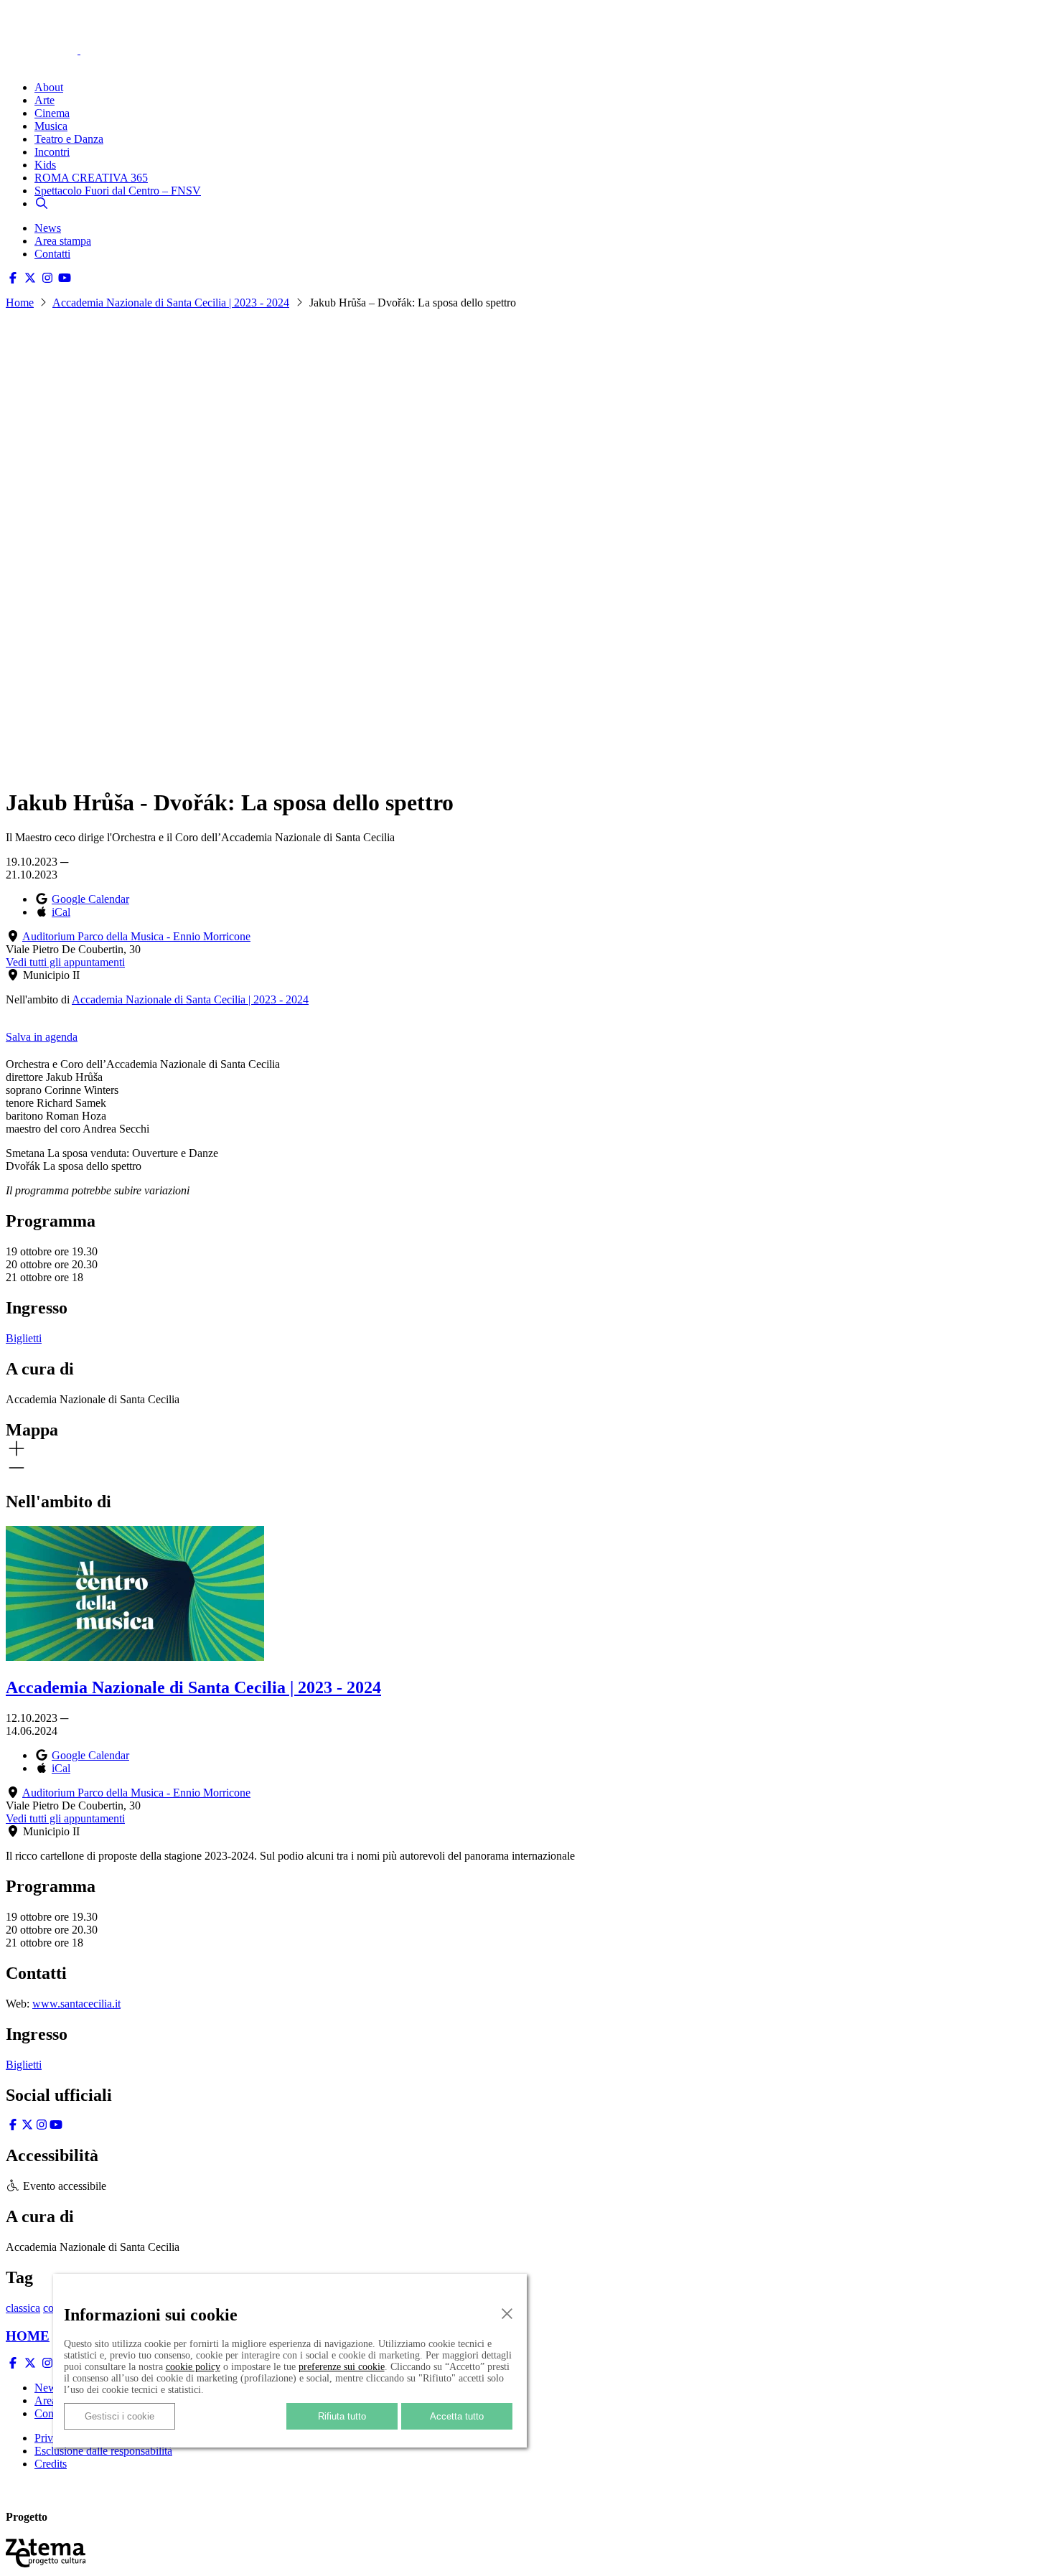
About (49, 87)
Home (20, 303)
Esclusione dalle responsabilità (103, 2451)
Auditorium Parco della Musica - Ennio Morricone (136, 936)
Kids (45, 165)
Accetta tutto (457, 2416)
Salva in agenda (42, 1037)
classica (23, 2308)
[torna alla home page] (63, 30)
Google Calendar (90, 899)
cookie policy (193, 2367)
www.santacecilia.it (76, 2004)
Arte (44, 100)
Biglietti (24, 1338)
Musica (51, 126)
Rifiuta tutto (342, 2416)
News (48, 228)
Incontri (52, 152)
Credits (51, 2464)
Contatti (52, 254)
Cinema (52, 113)
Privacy (52, 2438)
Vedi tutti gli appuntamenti (65, 962)
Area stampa (63, 241)
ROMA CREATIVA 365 (91, 178)
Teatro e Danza (69, 139)
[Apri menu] (13, 63)
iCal (61, 912)
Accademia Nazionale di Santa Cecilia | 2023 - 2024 (171, 303)
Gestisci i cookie (119, 2416)
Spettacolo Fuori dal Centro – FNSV (118, 191)
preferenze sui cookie (342, 2367)
